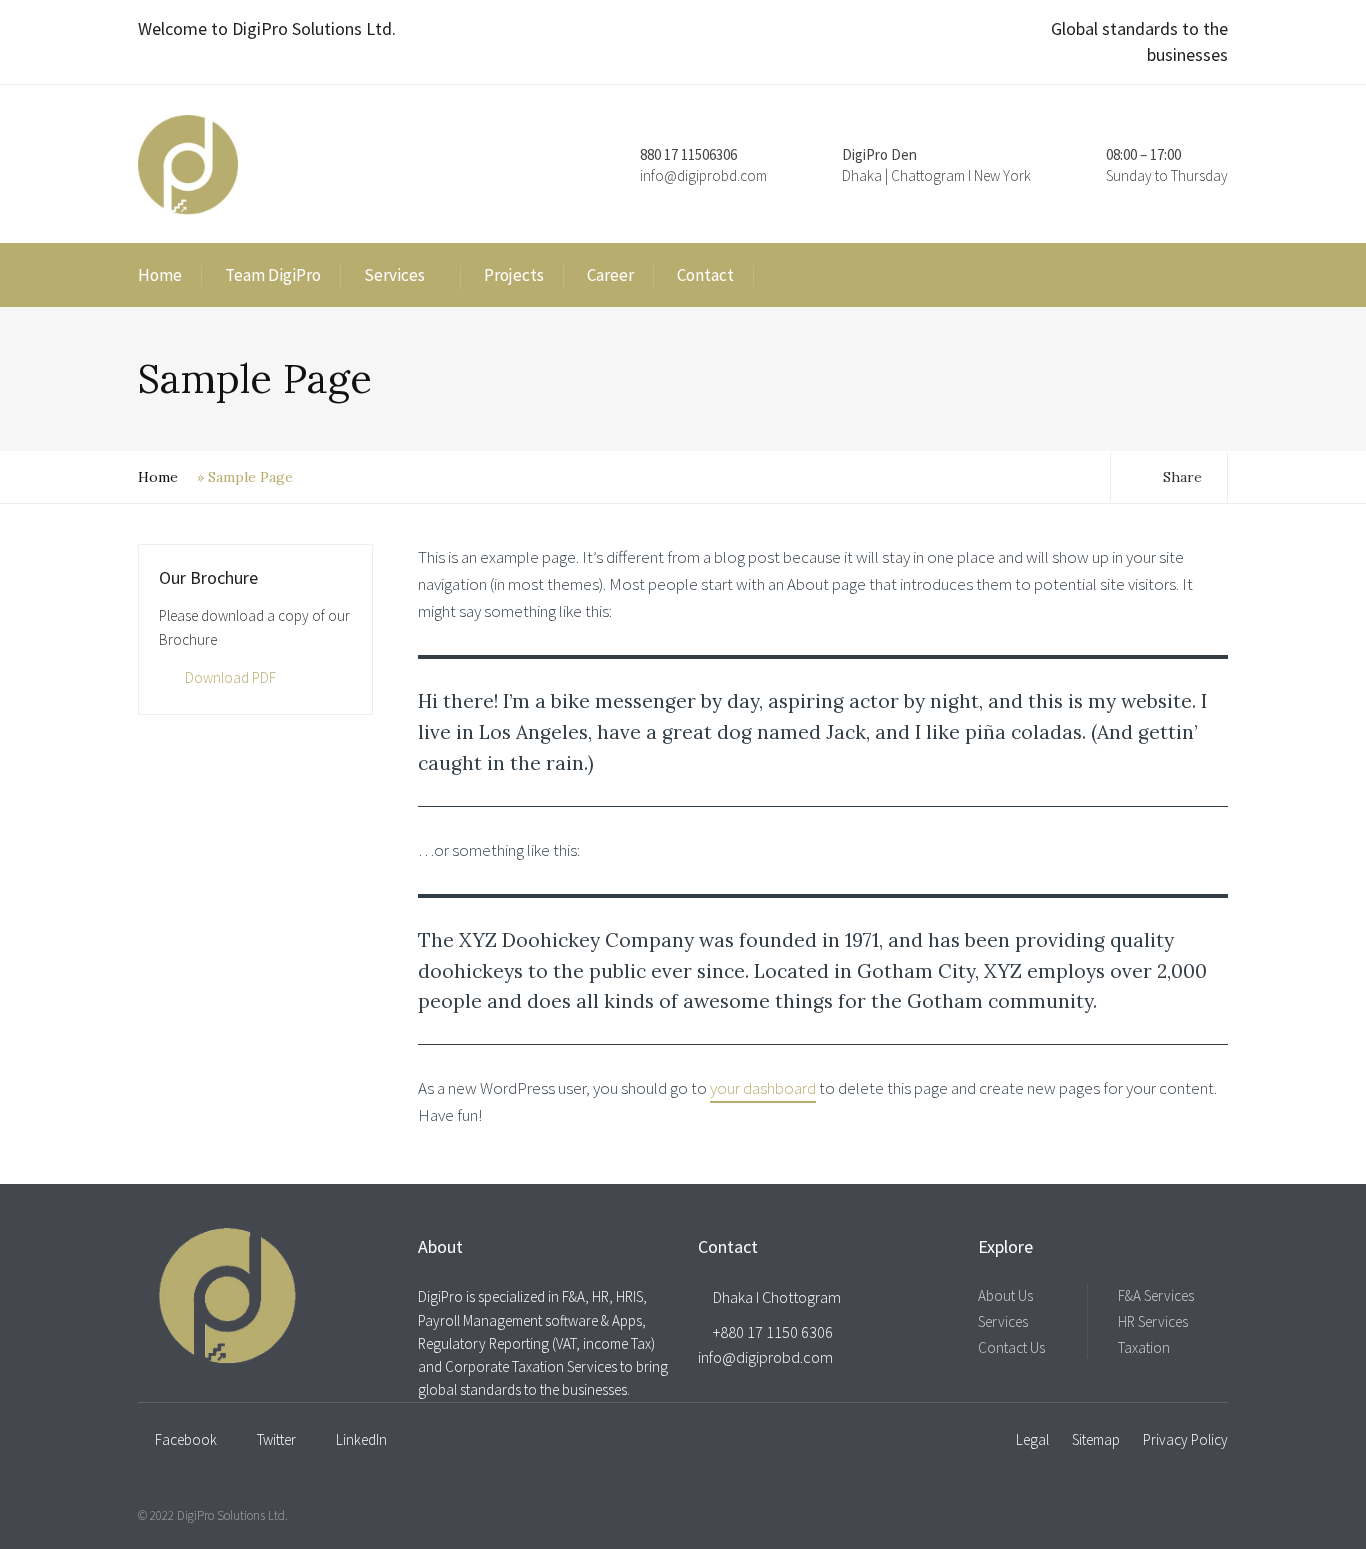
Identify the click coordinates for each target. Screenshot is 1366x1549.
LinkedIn (361, 1439)
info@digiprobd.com (703, 175)
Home (160, 275)
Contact (705, 275)
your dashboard (763, 1088)
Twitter (276, 1439)
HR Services (1153, 1321)
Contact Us (1011, 1347)
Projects (514, 275)
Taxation (1144, 1347)
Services (394, 275)
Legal (1032, 1439)
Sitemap (1096, 1439)
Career (610, 275)
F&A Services (1156, 1295)
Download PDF (230, 677)
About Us (1005, 1295)
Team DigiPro (273, 275)
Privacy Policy (1185, 1439)
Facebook (186, 1439)
